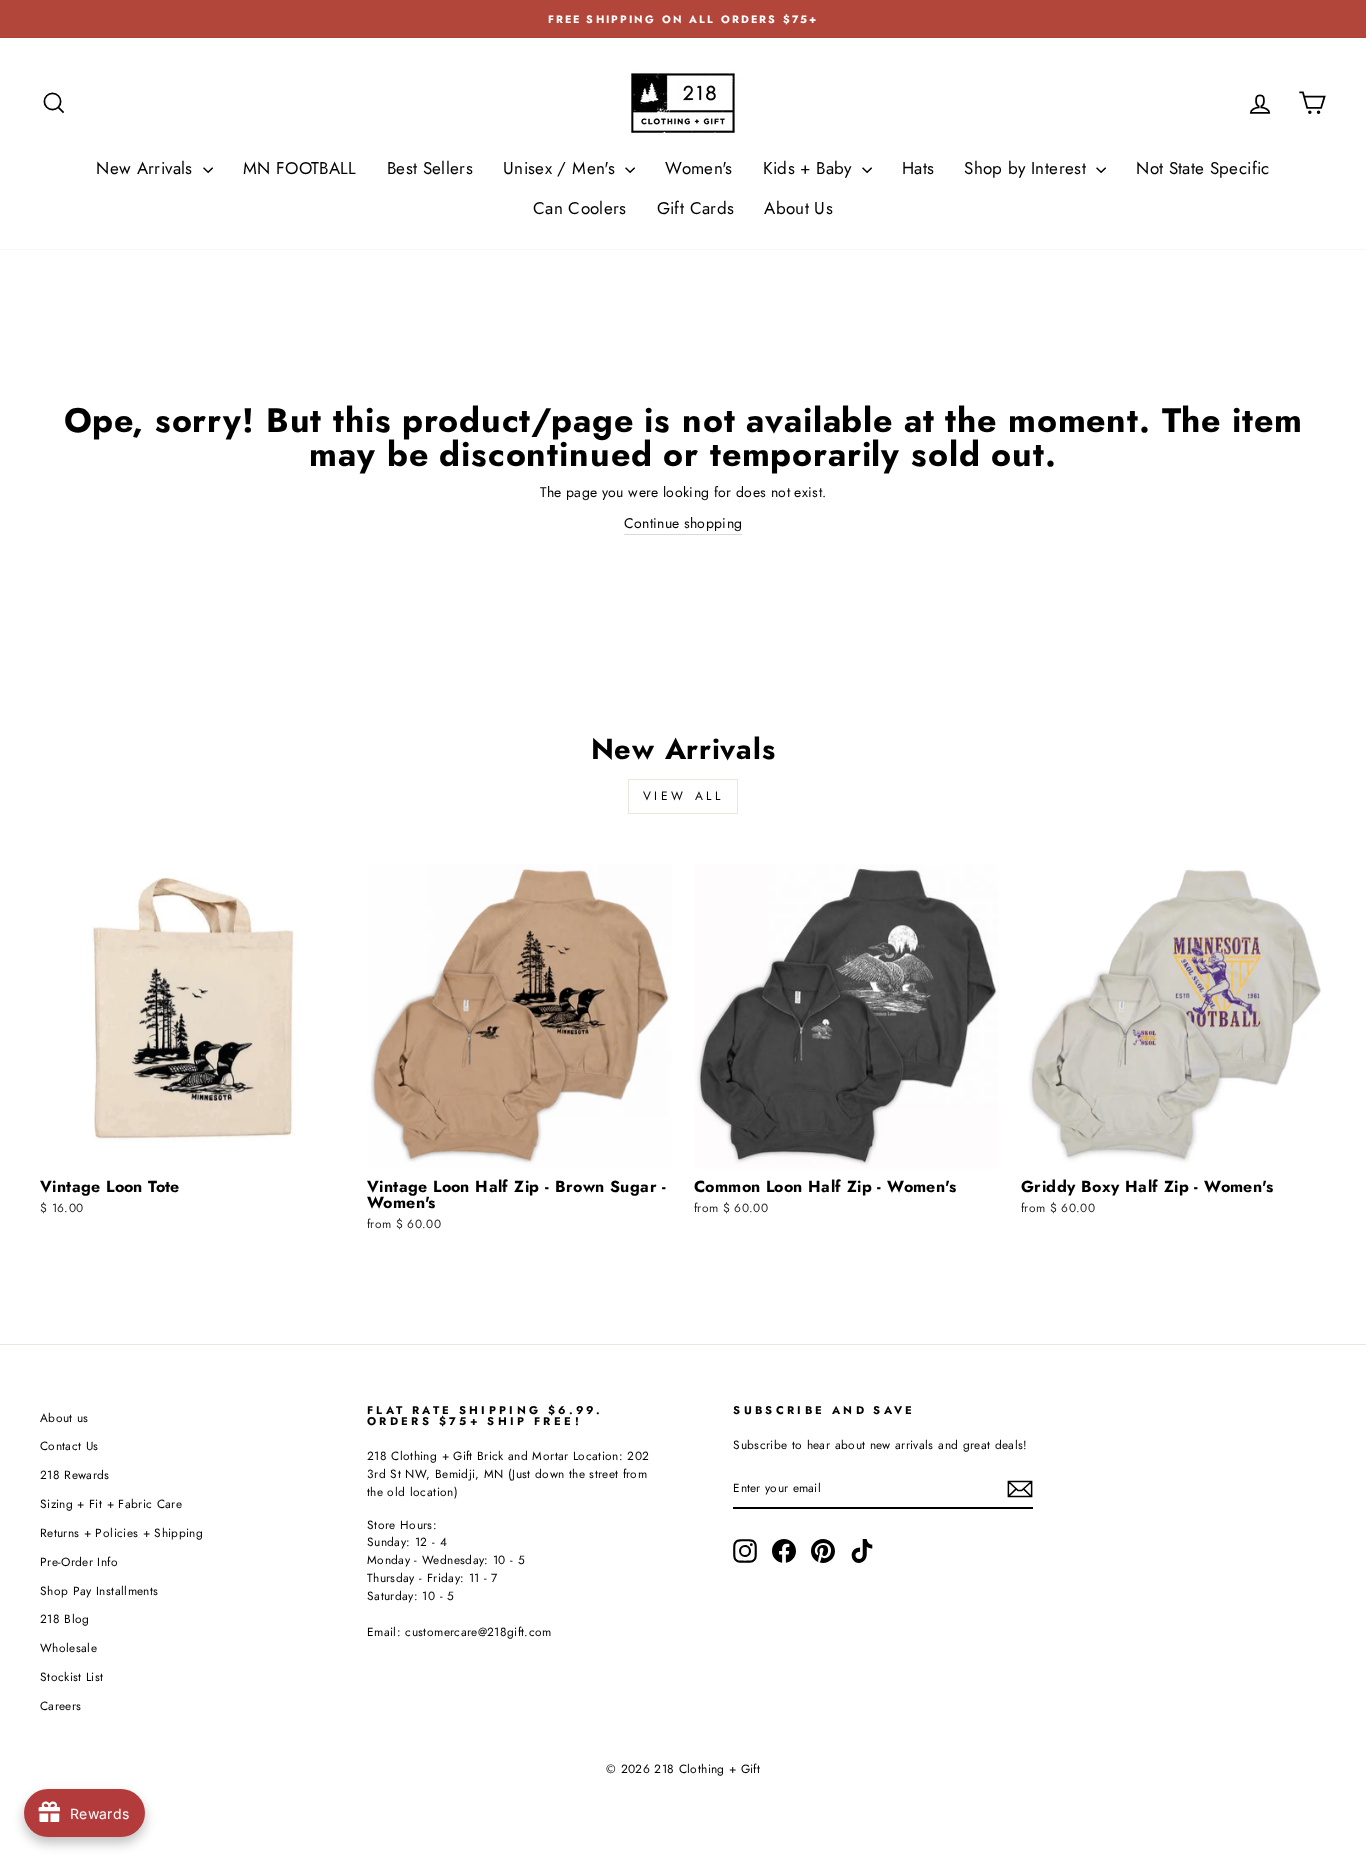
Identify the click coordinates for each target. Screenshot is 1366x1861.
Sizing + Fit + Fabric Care (111, 1503)
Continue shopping (683, 523)
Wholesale (68, 1647)
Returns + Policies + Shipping (121, 1532)
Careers (60, 1705)
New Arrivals (147, 168)
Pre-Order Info (79, 1561)
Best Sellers (430, 168)
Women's (698, 168)
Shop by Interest (1027, 168)
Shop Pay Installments (99, 1590)
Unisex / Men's (561, 168)
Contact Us (69, 1445)
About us (64, 1417)
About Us (798, 208)
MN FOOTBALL (300, 168)
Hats (918, 168)
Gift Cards (696, 208)
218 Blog (65, 1618)
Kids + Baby (810, 168)
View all (683, 796)
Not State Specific (1202, 168)
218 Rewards (75, 1474)
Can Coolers (580, 208)
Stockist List (72, 1676)
